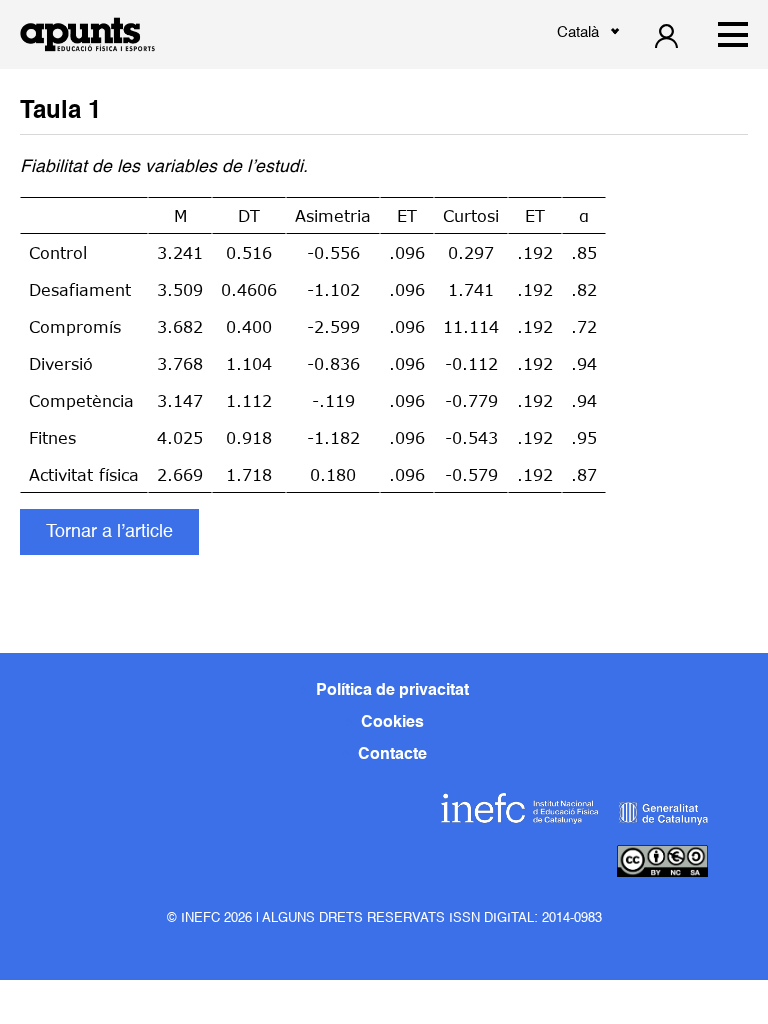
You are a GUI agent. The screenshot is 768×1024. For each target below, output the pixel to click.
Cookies (392, 723)
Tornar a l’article (109, 532)
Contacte (392, 755)
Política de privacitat (392, 691)
